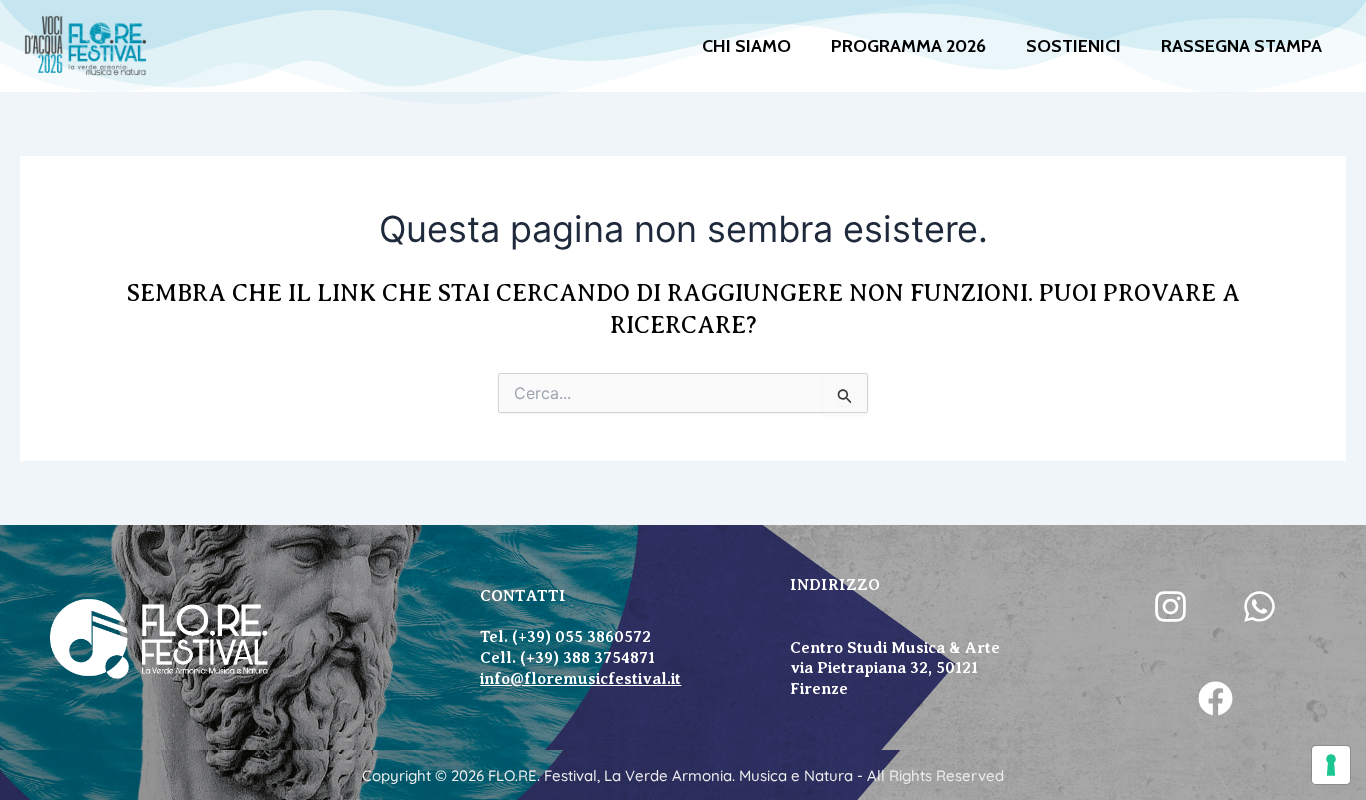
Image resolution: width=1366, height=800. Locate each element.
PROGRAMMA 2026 (908, 46)
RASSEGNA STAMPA (1241, 46)
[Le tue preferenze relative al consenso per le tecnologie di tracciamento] (1331, 765)
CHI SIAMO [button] (746, 46)
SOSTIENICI (1073, 46)
